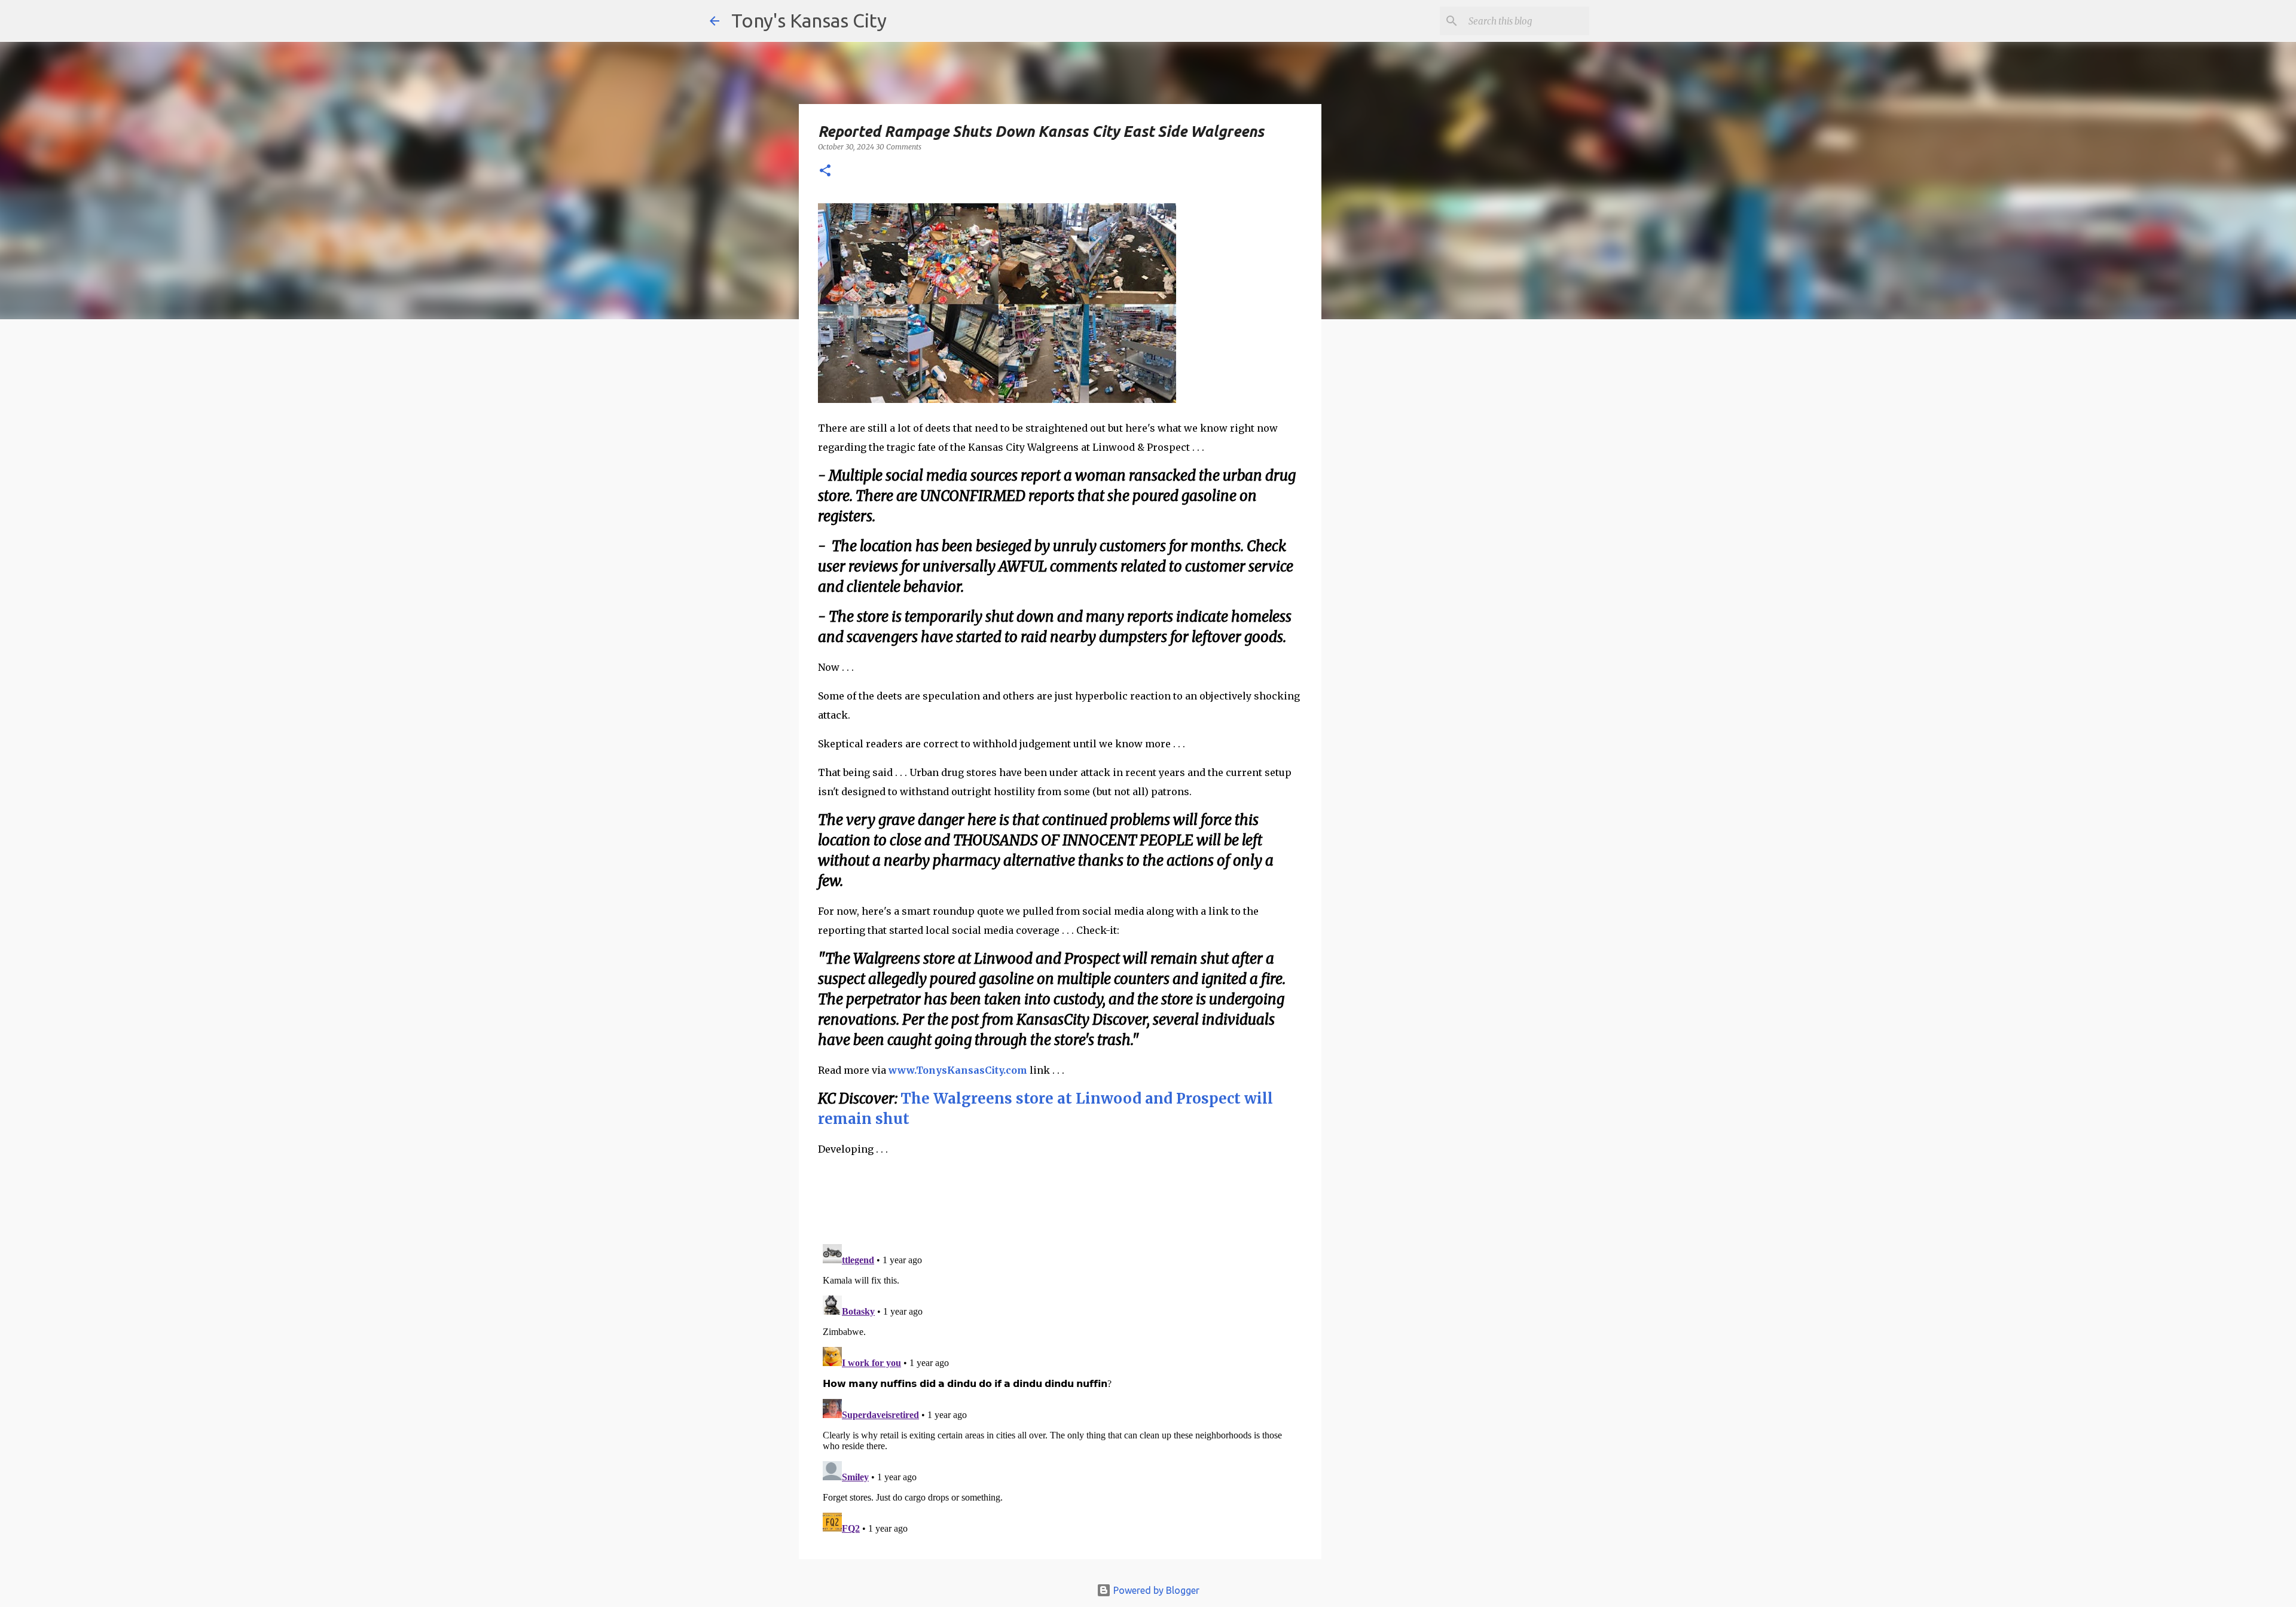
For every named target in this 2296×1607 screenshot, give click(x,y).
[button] (825, 171)
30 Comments (899, 147)
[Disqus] (1060, 1389)
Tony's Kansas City (809, 20)
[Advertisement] (1419, 535)
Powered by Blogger (1155, 1590)
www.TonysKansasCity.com (958, 1070)
